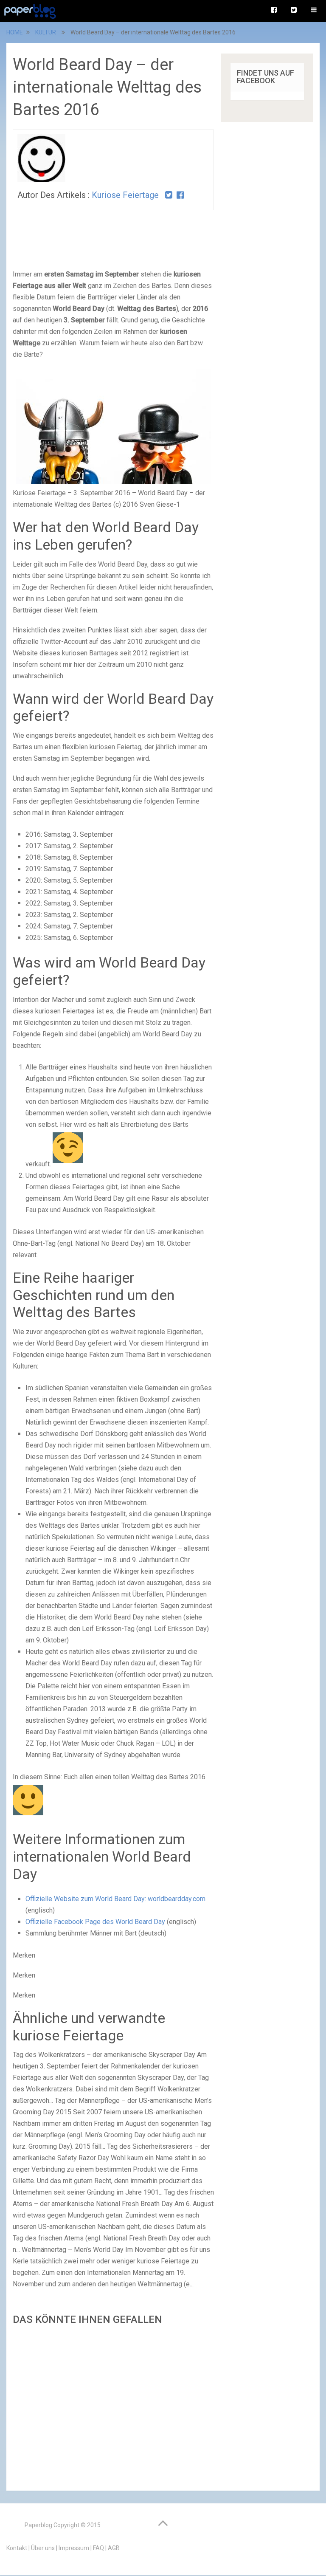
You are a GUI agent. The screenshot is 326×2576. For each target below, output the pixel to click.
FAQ (98, 2548)
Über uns (43, 2548)
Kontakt (17, 2548)
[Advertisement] (113, 2405)
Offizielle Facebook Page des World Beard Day (95, 1922)
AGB (114, 2548)
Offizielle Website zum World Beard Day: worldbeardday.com (115, 1899)
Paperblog (38, 2525)
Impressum (74, 2548)
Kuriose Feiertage (125, 195)
